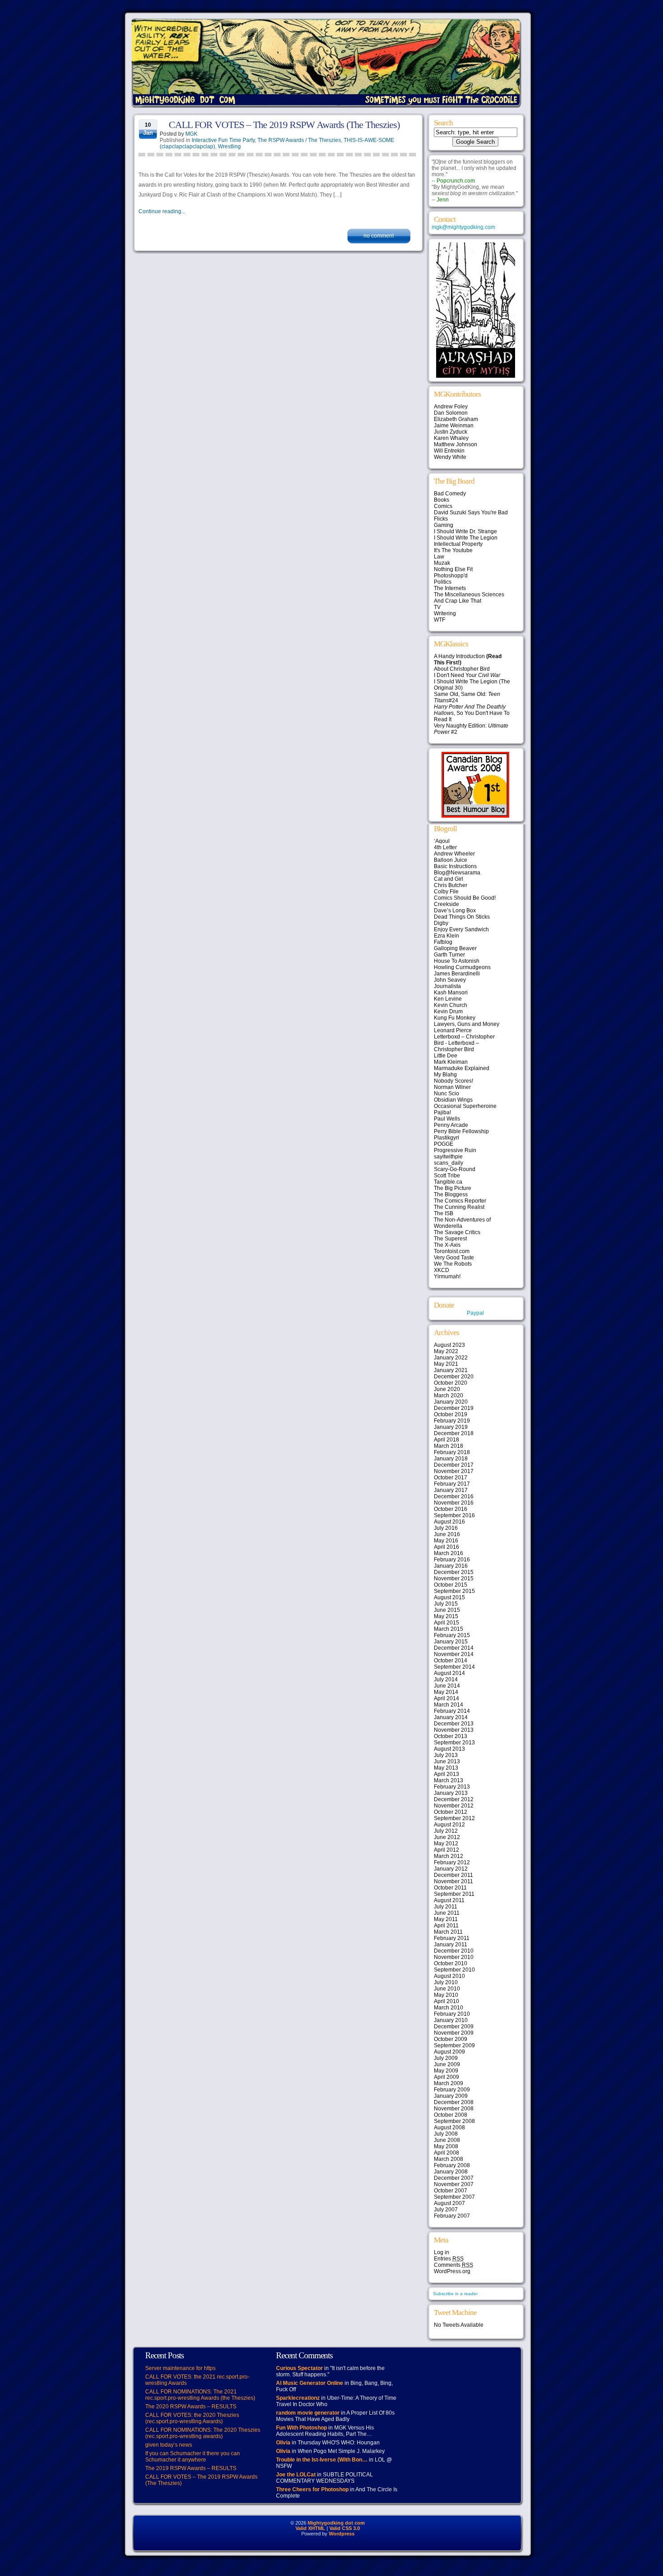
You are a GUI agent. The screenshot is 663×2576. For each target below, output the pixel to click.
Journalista (447, 986)
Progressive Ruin (455, 1150)
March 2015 (449, 1629)
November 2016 (454, 1503)
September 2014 (454, 1667)
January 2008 (451, 2172)
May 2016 (446, 1541)
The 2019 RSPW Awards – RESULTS (191, 2468)
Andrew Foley (451, 407)
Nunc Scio (447, 1094)
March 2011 (448, 1932)
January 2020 (451, 1402)
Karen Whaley (451, 438)
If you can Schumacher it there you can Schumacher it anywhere (193, 2457)
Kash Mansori (451, 993)
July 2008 (446, 2134)
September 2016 (454, 1515)
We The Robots (453, 1264)
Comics (443, 506)
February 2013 (452, 1787)
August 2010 (449, 1976)
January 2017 (451, 1490)
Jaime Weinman (454, 426)
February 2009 (452, 2090)
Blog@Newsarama (457, 873)
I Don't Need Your (467, 675)
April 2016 (447, 1547)
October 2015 (451, 1585)
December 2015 (454, 1572)
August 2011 (449, 1900)
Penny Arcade (451, 1125)
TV (437, 607)
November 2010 (454, 1957)
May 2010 (446, 1995)
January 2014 (451, 1717)
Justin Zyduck (451, 432)
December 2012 (454, 1799)
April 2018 (447, 1440)
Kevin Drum (448, 1011)
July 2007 (446, 2210)
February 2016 (452, 1560)
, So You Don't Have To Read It (472, 713)
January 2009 (451, 2096)
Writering (445, 613)
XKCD (442, 1270)
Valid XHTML (310, 2528)
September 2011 (454, 1894)
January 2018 (451, 1459)
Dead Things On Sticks (462, 917)
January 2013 (451, 1793)
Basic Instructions (455, 866)
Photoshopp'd (451, 576)
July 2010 (446, 1982)
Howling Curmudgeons (462, 967)
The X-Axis (447, 1245)
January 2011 (451, 1945)
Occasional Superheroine (465, 1106)
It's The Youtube (453, 550)
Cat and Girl (449, 879)
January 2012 (451, 1869)
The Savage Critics (457, 1232)
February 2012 (452, 1862)
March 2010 (449, 2008)
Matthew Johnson (456, 444)
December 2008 (454, 2102)
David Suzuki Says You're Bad (471, 512)
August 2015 (449, 1597)
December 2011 (454, 1875)
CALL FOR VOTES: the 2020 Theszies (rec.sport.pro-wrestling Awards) (192, 2418)
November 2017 (454, 1471)
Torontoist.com (452, 1251)
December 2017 (454, 1465)
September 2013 (454, 1743)
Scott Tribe (447, 1176)
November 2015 (454, 1579)
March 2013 (449, 1780)
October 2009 (451, 2039)
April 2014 (447, 1698)
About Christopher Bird (462, 669)
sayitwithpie (448, 1157)
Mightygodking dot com (336, 2523)
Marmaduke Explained (462, 1068)
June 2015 (447, 1610)
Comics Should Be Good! (465, 898)
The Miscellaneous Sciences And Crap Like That (469, 598)
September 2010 (454, 1970)
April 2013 (447, 1774)
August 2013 (449, 1749)
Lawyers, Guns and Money (467, 1024)
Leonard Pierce (453, 1030)
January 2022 (451, 1358)
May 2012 (446, 1844)
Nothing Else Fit (453, 569)
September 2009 (454, 2045)
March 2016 (449, 1553)
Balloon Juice (451, 860)
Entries (449, 2259)
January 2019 (451, 1427)
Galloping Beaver (455, 948)
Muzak (442, 563)
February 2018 (452, 1452)
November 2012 (454, 1806)
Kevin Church (451, 1005)
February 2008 (452, 2165)
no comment (379, 236)
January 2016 (451, 1566)
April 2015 (447, 1623)
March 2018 (449, 1446)
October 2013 (451, 1736)
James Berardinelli (457, 974)
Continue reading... (162, 211)
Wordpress (342, 2534)
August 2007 (449, 2203)
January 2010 (451, 2020)
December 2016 (454, 1496)
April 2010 (447, 2001)
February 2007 (452, 2216)
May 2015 (446, 1616)
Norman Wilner (452, 1087)
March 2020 (449, 1396)
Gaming (444, 525)
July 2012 (446, 1831)
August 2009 (449, 2052)
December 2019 (454, 1408)
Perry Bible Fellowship (461, 1131)
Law (439, 557)
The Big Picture (453, 1188)
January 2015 (451, 1642)
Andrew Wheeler (454, 854)
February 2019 (452, 1421)
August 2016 (449, 1522)
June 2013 (447, 1762)
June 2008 (447, 2140)
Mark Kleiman (451, 1062)
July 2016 (446, 1528)
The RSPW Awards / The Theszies (299, 140)
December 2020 (454, 1377)
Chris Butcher (451, 885)
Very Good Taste (454, 1258)
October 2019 (451, 1414)
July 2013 (446, 1755)
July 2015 (446, 1604)
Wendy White (450, 457)
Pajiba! (442, 1112)
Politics (443, 582)
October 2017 (451, 1478)
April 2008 (447, 2153)
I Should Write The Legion (466, 538)
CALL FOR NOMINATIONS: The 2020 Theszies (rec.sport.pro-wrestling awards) (203, 2433)
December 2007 (454, 2178)
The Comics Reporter (460, 1201)
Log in (442, 2252)
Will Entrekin (449, 451)
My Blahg (445, 1075)
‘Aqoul (442, 841)
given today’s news (169, 2445)
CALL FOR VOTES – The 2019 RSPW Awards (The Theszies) (284, 125)
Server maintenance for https (180, 2368)
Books (442, 500)
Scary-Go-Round (455, 1169)
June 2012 (447, 1837)
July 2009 (446, 2058)
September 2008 (454, 2121)
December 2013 (454, 1724)
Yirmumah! (447, 1277)
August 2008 (449, 2128)
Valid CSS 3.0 (345, 2528)
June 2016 (447, 1534)
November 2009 (454, 2033)
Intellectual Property (458, 544)
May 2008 (446, 2146)
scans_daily (449, 1163)
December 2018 (454, 1433)
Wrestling (229, 146)
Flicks (441, 519)
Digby (441, 923)
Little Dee (446, 1056)
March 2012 (449, 1856)
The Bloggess (451, 1194)
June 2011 (447, 1913)
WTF (440, 620)
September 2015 (454, 1591)
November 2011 (454, 1881)
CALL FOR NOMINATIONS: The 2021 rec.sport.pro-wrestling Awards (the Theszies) (200, 2395)
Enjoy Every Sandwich (461, 929)
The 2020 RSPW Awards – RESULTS (191, 2407)
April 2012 (447, 1850)
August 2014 (449, 1673)
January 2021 (451, 1370)
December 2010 (454, 1951)
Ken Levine (448, 999)
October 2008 (451, 2115)
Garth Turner (449, 955)
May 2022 (446, 1351)
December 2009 (454, 2027)
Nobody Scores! (454, 1081)
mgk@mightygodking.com (463, 227)
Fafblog (443, 942)
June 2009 (447, 2064)
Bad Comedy (450, 494)
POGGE (444, 1144)
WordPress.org (452, 2271)
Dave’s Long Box (455, 911)
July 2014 (446, 1679)
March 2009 (449, 2083)
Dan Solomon (451, 413)
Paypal (475, 1313)
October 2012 (451, 1812)
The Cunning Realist (459, 1207)
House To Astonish (457, 961)
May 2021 (446, 1364)
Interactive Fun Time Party (223, 140)
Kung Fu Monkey (455, 1018)
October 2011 (450, 1888)
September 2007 (454, 2197)
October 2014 (451, 1661)
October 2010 (451, 1963)
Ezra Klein (447, 936)
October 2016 (451, 1509)
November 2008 (454, 2109)
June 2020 (447, 1389)
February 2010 (452, 2014)
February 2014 (452, 1711)
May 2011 (446, 1919)
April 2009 (447, 2077)
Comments (454, 2265)
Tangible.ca (448, 1182)
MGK (191, 134)
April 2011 (446, 1926)
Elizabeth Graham (456, 419)
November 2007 (454, 2184)
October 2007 (451, 2191)
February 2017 (452, 1484)
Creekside (447, 904)
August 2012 (449, 1825)
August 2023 (449, 1345)
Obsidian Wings (453, 1100)
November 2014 (454, 1654)
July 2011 (446, 1907)
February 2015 (452, 1635)
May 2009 (446, 2071)
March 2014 (449, 1705)
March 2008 (449, 2159)
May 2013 (446, 1768)
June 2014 (447, 1686)
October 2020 (451, 1383)
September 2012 (454, 1818)
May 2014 (446, 1692)
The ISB (444, 1213)
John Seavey (450, 980)
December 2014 (454, 1648)
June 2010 (447, 1989)
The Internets (450, 588)
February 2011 (452, 1938)
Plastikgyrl (447, 1138)
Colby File (446, 892)
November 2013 (454, 1730)
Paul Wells (447, 1119)
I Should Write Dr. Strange (465, 531)
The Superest (450, 1239)
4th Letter (445, 847)
